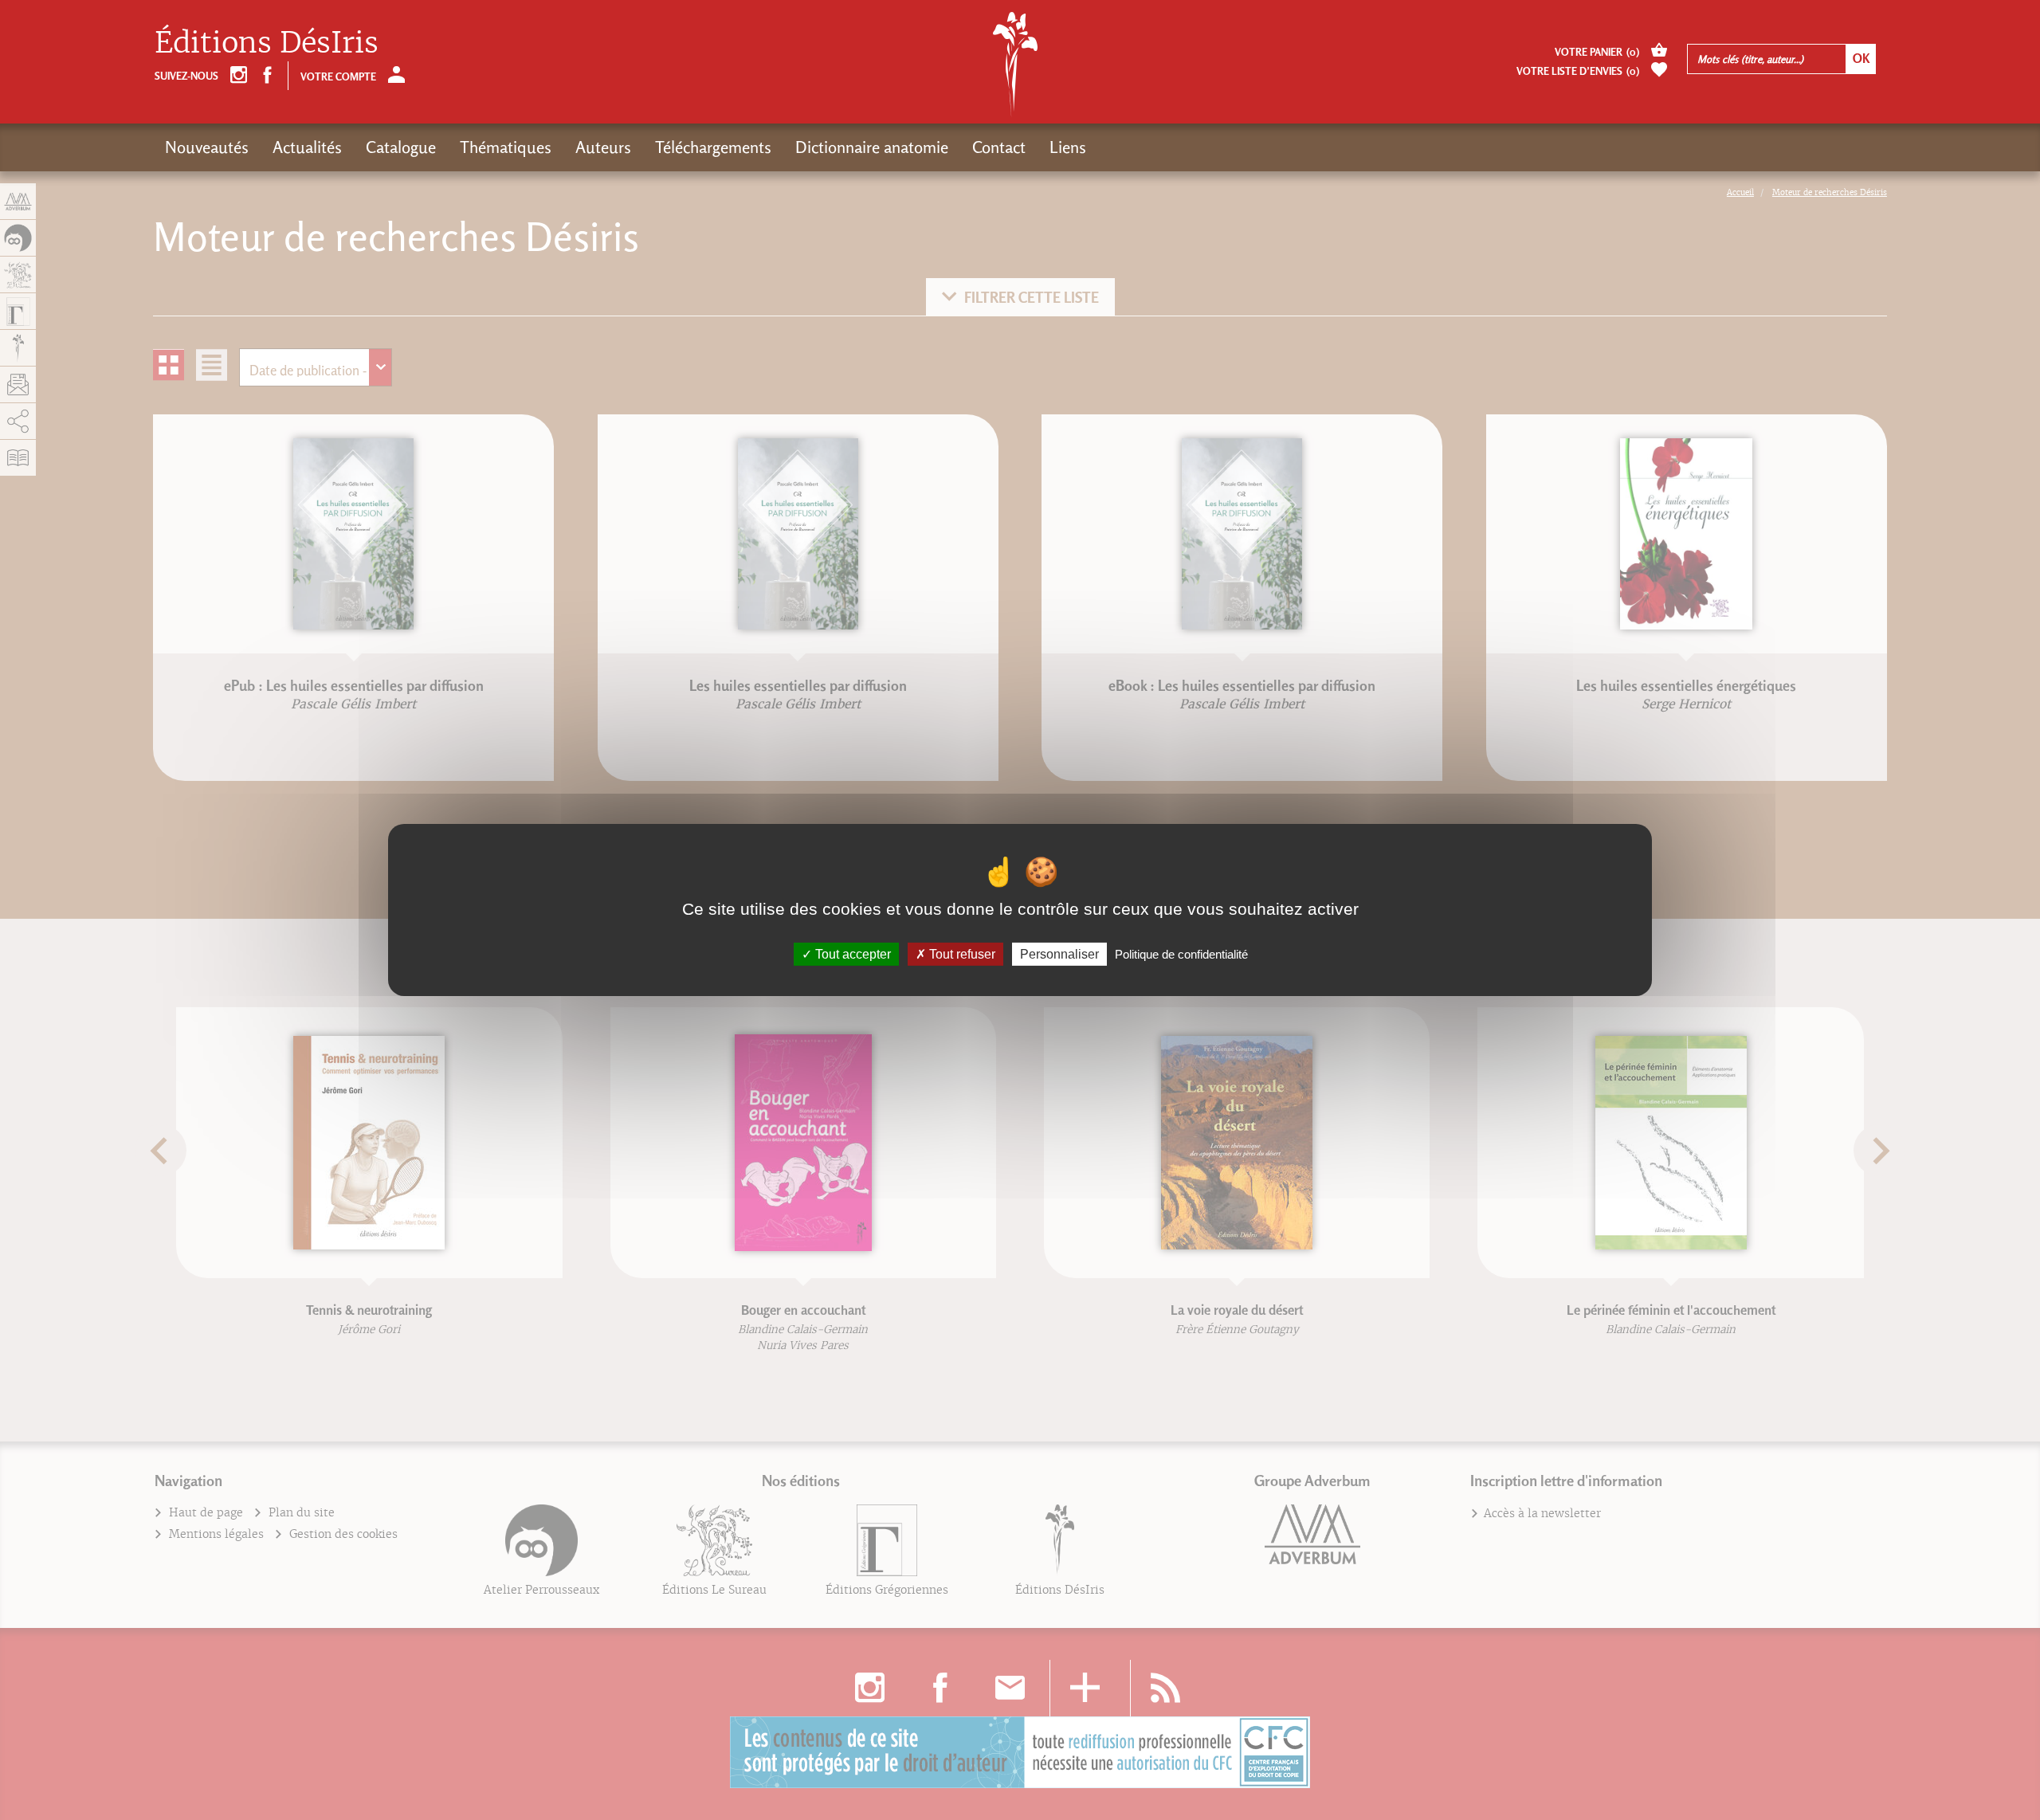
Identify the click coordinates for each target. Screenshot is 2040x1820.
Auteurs (603, 147)
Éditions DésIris (267, 43)
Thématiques (506, 147)
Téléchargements (713, 147)
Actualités (307, 147)
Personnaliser (1059, 954)
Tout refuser (961, 954)
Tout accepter (851, 954)
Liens (1068, 147)
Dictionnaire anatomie (872, 147)
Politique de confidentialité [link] (1181, 954)
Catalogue (401, 147)
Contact (999, 147)
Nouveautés (207, 147)
